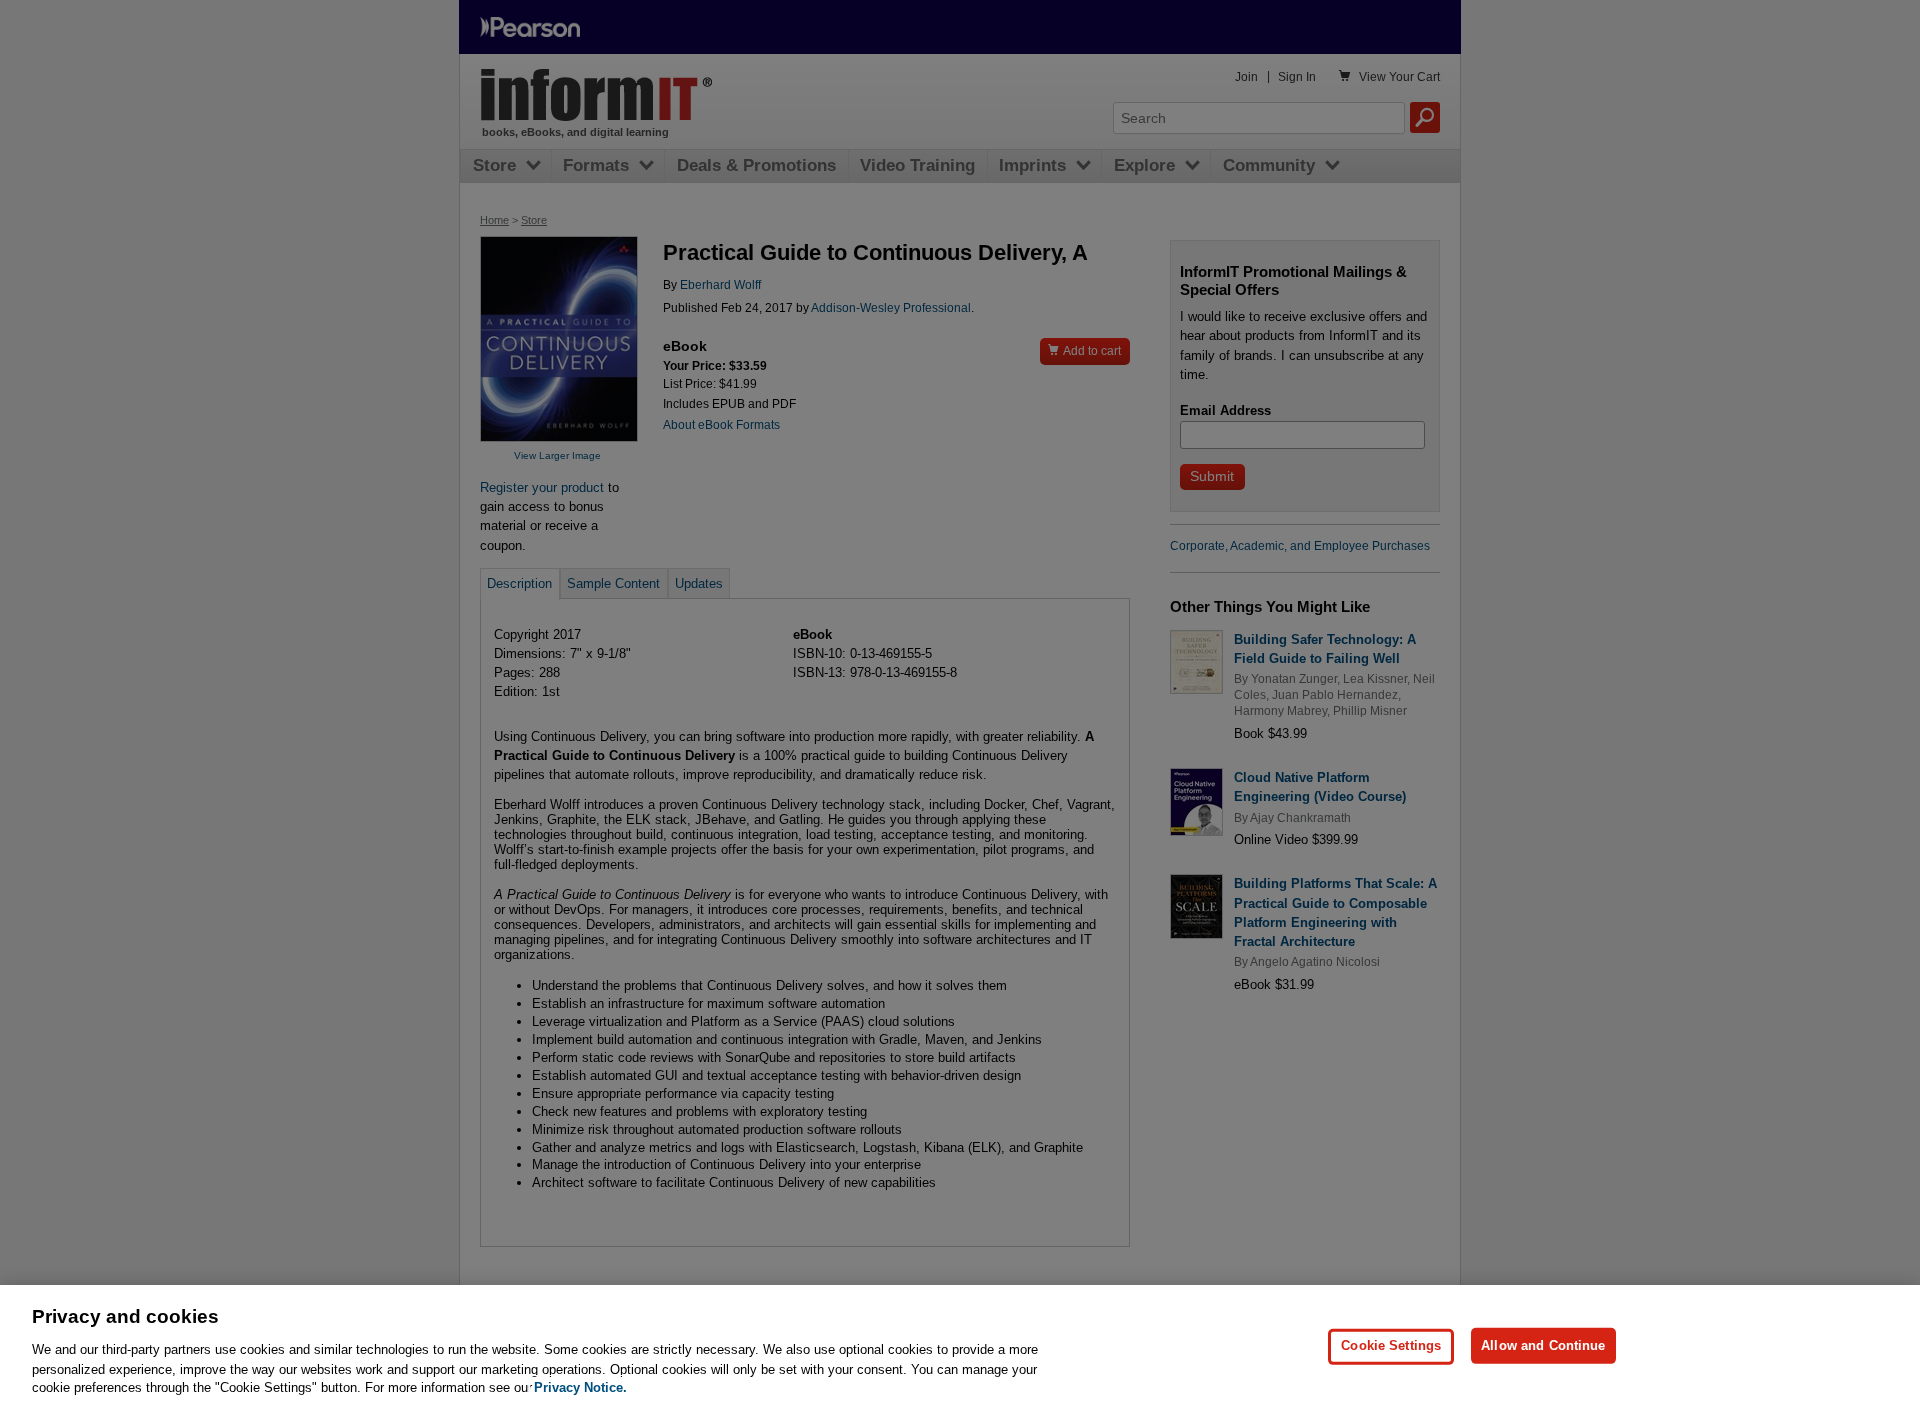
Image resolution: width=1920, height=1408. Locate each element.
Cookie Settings (1391, 1345)
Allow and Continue (1543, 1345)
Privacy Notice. (580, 1387)
